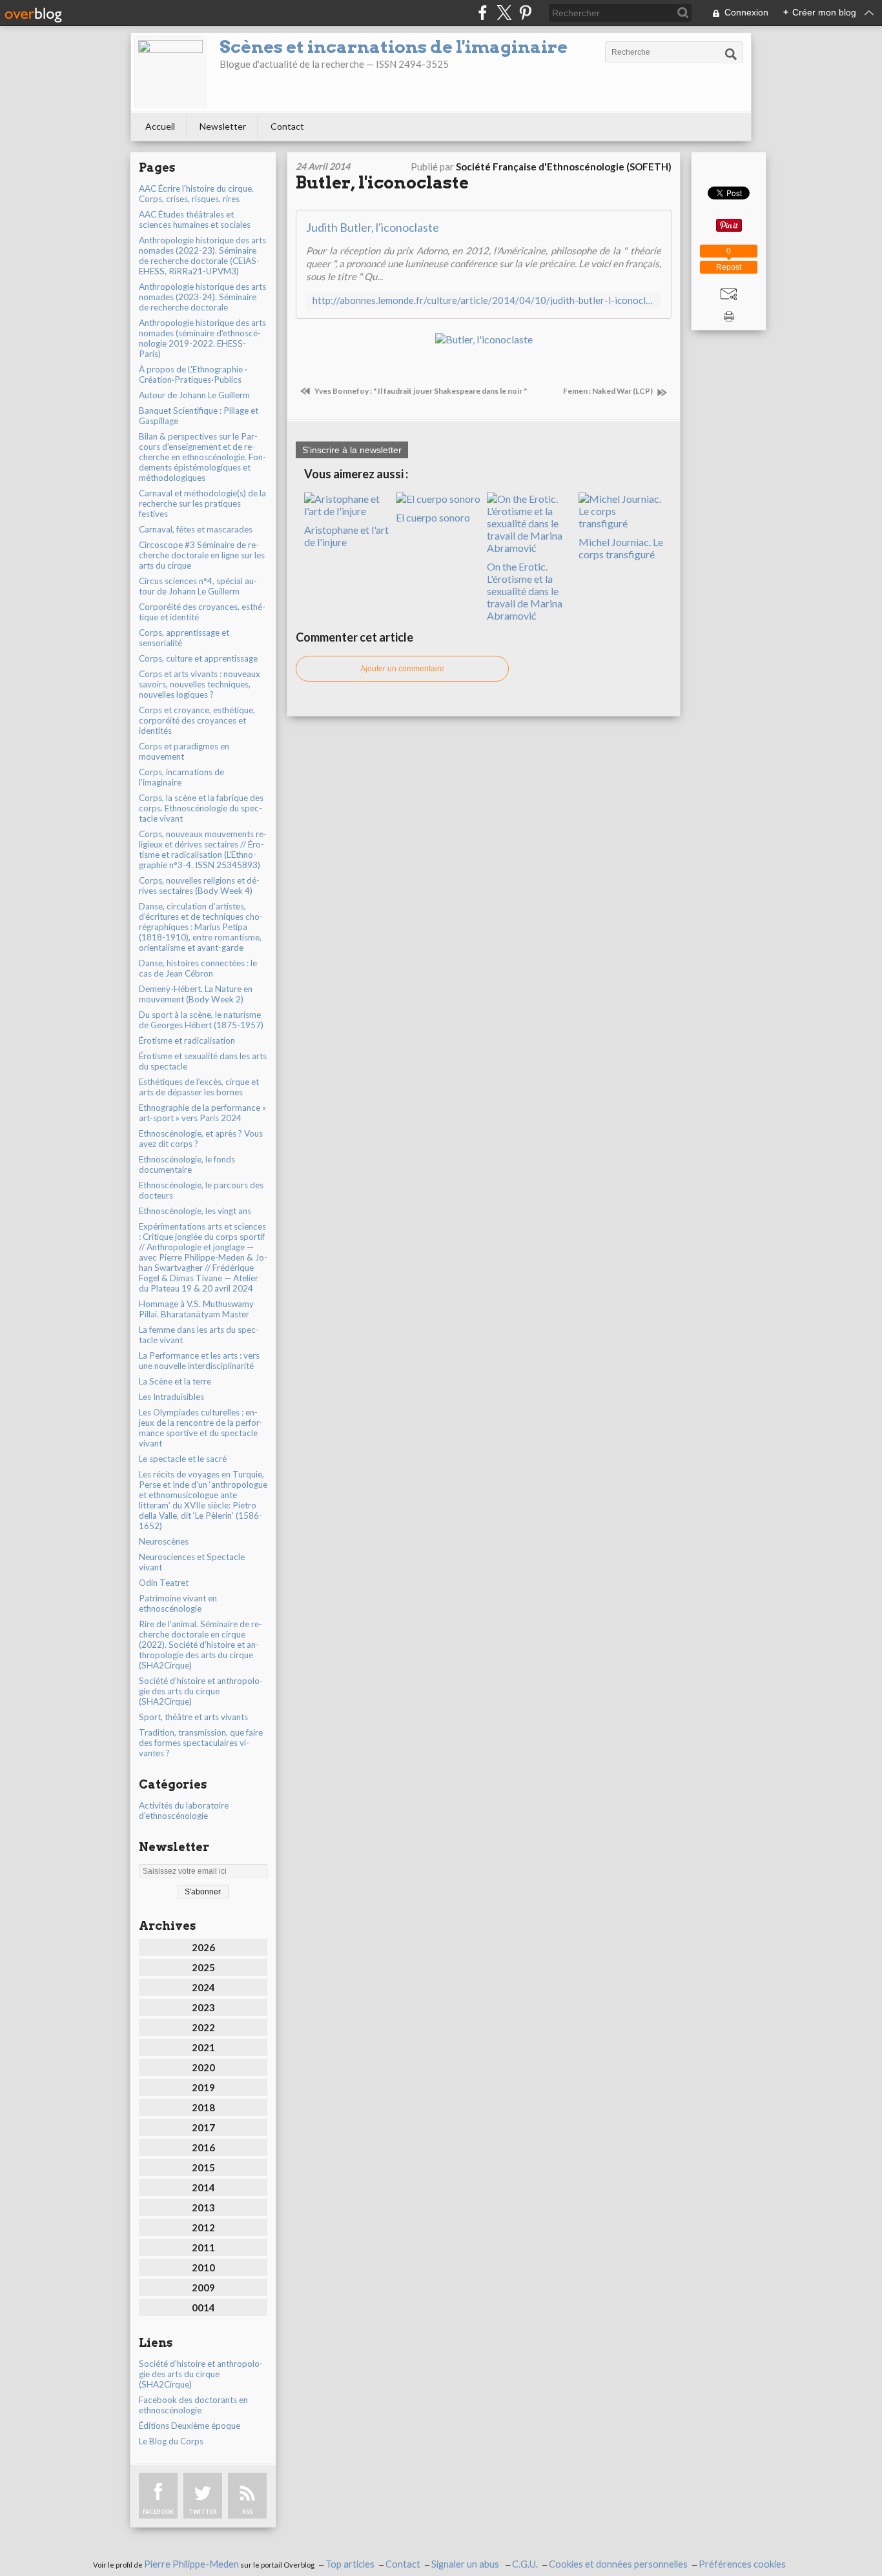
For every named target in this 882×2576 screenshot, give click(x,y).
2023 (203, 2007)
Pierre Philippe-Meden (191, 2564)
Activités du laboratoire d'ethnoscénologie (184, 1810)
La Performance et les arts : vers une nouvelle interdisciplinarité (199, 1361)
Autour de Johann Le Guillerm (194, 395)
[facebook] (483, 13)
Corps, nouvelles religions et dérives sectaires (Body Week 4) (199, 886)
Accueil (160, 126)
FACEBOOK (158, 2512)
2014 (203, 2187)
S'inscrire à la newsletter (352, 450)
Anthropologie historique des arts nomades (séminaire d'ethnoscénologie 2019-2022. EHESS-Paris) (202, 338)
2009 (203, 2287)
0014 (203, 2307)
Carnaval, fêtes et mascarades (196, 529)
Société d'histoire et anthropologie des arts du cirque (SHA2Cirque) (201, 1691)
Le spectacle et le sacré (183, 1459)
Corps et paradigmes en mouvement (184, 751)
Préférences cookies (742, 2564)
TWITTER (203, 2512)
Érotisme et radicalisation (187, 1040)
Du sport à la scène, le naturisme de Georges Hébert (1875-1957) (201, 1020)
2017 (203, 2127)
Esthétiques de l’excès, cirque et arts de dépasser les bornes (199, 1087)
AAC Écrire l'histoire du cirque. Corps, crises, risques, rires (196, 194)
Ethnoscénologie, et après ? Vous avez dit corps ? (201, 1139)
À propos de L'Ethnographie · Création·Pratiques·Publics (193, 374)
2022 (203, 2027)
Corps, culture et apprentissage (198, 658)
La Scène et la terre (175, 1381)
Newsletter (223, 126)
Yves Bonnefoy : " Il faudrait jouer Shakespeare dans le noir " (420, 391)
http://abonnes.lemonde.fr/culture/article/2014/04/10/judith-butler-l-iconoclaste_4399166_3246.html (484, 300)
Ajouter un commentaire (402, 669)
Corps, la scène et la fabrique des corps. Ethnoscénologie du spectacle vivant (201, 808)
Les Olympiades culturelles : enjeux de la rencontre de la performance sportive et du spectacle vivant (201, 1428)
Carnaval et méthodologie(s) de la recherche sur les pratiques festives (202, 503)
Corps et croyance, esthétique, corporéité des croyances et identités (197, 720)
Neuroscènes (164, 1541)
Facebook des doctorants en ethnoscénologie (193, 2405)
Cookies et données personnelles (618, 2564)
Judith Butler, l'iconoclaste (373, 227)
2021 (203, 2047)
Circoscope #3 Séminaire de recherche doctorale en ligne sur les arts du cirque (202, 555)
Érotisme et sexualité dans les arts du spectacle (203, 1061)
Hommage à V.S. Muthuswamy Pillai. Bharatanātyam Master (196, 1309)
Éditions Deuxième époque (190, 2426)
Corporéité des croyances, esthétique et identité (202, 612)
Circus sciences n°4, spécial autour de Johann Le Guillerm (198, 586)
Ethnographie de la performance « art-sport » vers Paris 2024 (202, 1113)
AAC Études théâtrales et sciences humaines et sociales (195, 219)
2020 (203, 2067)
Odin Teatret (164, 1583)
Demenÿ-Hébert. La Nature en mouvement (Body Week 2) (196, 994)
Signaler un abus (466, 2564)
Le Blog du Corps (171, 2441)
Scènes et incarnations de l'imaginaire (394, 47)
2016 (203, 2147)
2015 (203, 2167)
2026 (203, 1947)
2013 (203, 2207)
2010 (203, 2267)
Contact (287, 126)
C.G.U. (525, 2564)
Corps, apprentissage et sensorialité (184, 638)
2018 (203, 2107)
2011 (203, 2247)
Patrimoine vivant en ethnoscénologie (178, 1603)
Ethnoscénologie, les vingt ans (195, 1211)
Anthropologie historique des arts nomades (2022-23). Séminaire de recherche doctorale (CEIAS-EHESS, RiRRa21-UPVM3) (202, 256)
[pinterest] (525, 13)
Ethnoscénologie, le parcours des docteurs (201, 1190)
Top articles (350, 2564)
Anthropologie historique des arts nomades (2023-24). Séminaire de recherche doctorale (202, 297)
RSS (247, 2512)
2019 (203, 2087)
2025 (203, 1967)
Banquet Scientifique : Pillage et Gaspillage (199, 416)
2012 (203, 2227)
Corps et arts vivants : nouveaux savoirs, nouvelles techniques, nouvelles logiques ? (200, 684)
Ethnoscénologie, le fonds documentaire (187, 1164)
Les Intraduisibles (171, 1397)
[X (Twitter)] (504, 13)
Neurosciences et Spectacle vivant (192, 1562)
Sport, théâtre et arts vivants (193, 1717)
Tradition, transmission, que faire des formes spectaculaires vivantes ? (201, 1743)
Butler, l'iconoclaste (382, 182)
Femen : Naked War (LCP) (609, 391)
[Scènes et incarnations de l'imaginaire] (170, 72)
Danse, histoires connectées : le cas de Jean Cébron (198, 968)
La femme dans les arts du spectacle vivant (199, 1335)
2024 (203, 1987)
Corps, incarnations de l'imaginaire (181, 777)
